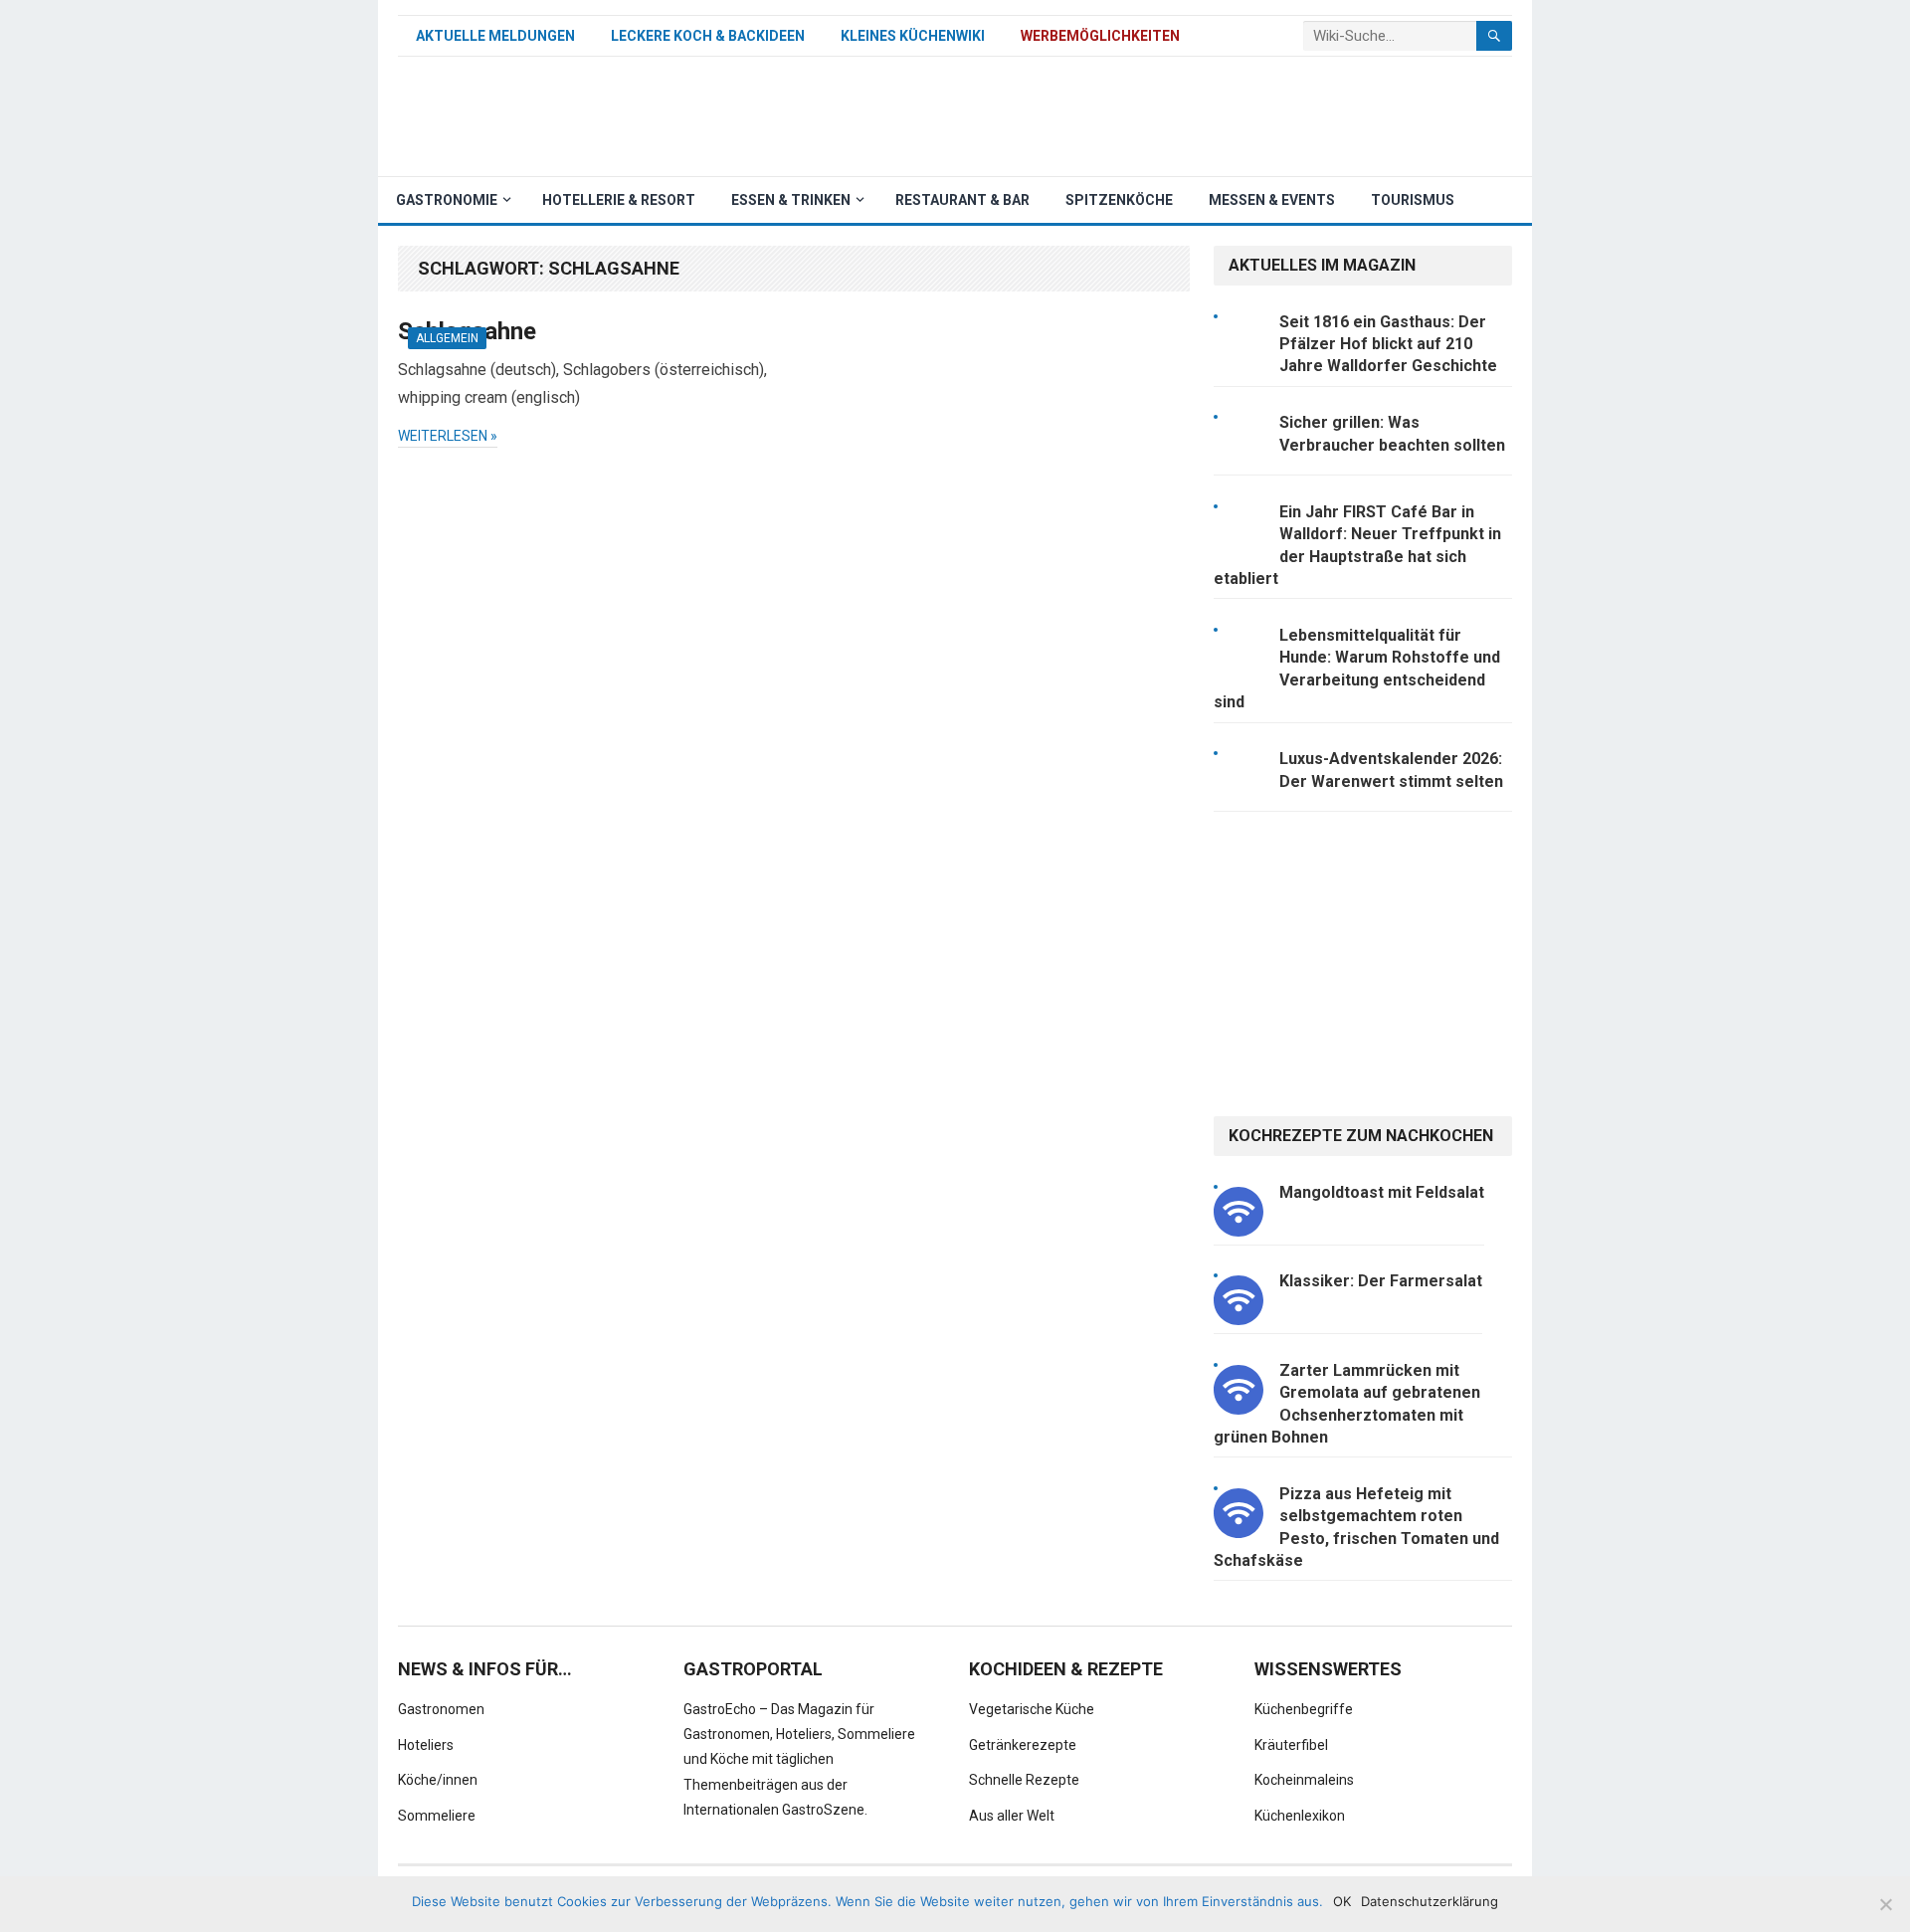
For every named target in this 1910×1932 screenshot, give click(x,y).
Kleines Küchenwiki (913, 36)
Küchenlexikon (1300, 1816)
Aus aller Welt (1012, 1816)
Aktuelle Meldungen (495, 36)
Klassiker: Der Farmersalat (1381, 1281)
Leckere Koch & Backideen (708, 36)
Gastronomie (447, 200)
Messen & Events (1272, 200)
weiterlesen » (448, 436)
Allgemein (447, 338)
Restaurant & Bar (962, 200)
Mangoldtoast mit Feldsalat (1382, 1192)
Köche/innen (438, 1780)
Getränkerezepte (1023, 1745)
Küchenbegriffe (1304, 1709)
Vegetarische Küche (1032, 1709)
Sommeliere (437, 1816)
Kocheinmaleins (1304, 1780)
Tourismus (1413, 200)
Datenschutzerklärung (1430, 1901)
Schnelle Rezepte (1024, 1780)
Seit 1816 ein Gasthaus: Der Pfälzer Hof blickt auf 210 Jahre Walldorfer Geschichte (1388, 344)
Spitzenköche (1119, 200)
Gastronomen (441, 1709)
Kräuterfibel (1291, 1745)
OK (1342, 1901)
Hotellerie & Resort (619, 200)
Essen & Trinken (791, 200)
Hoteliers (426, 1745)
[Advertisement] (1150, 116)
